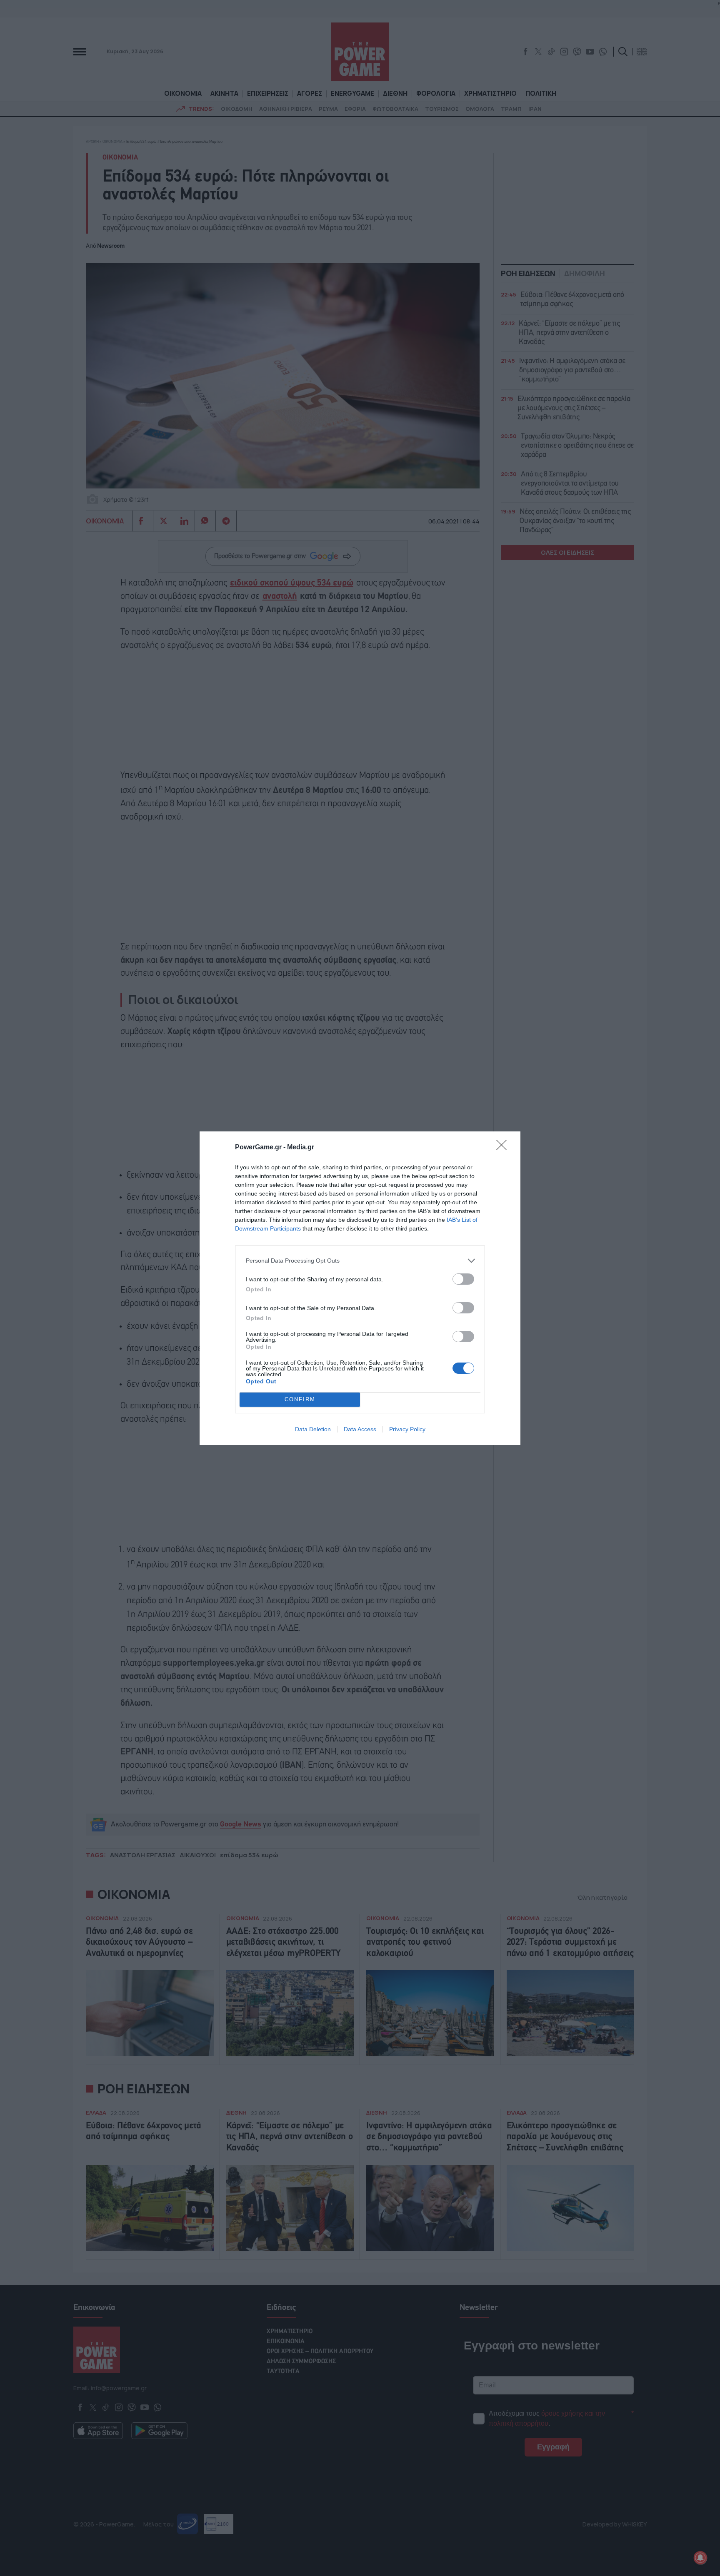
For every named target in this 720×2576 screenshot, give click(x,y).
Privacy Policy (407, 1429)
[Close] (504, 1148)
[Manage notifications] (700, 2558)
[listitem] (360, 1261)
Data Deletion (313, 1429)
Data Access (360, 1429)
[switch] (463, 1279)
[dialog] (360, 1288)
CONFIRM (300, 1399)
